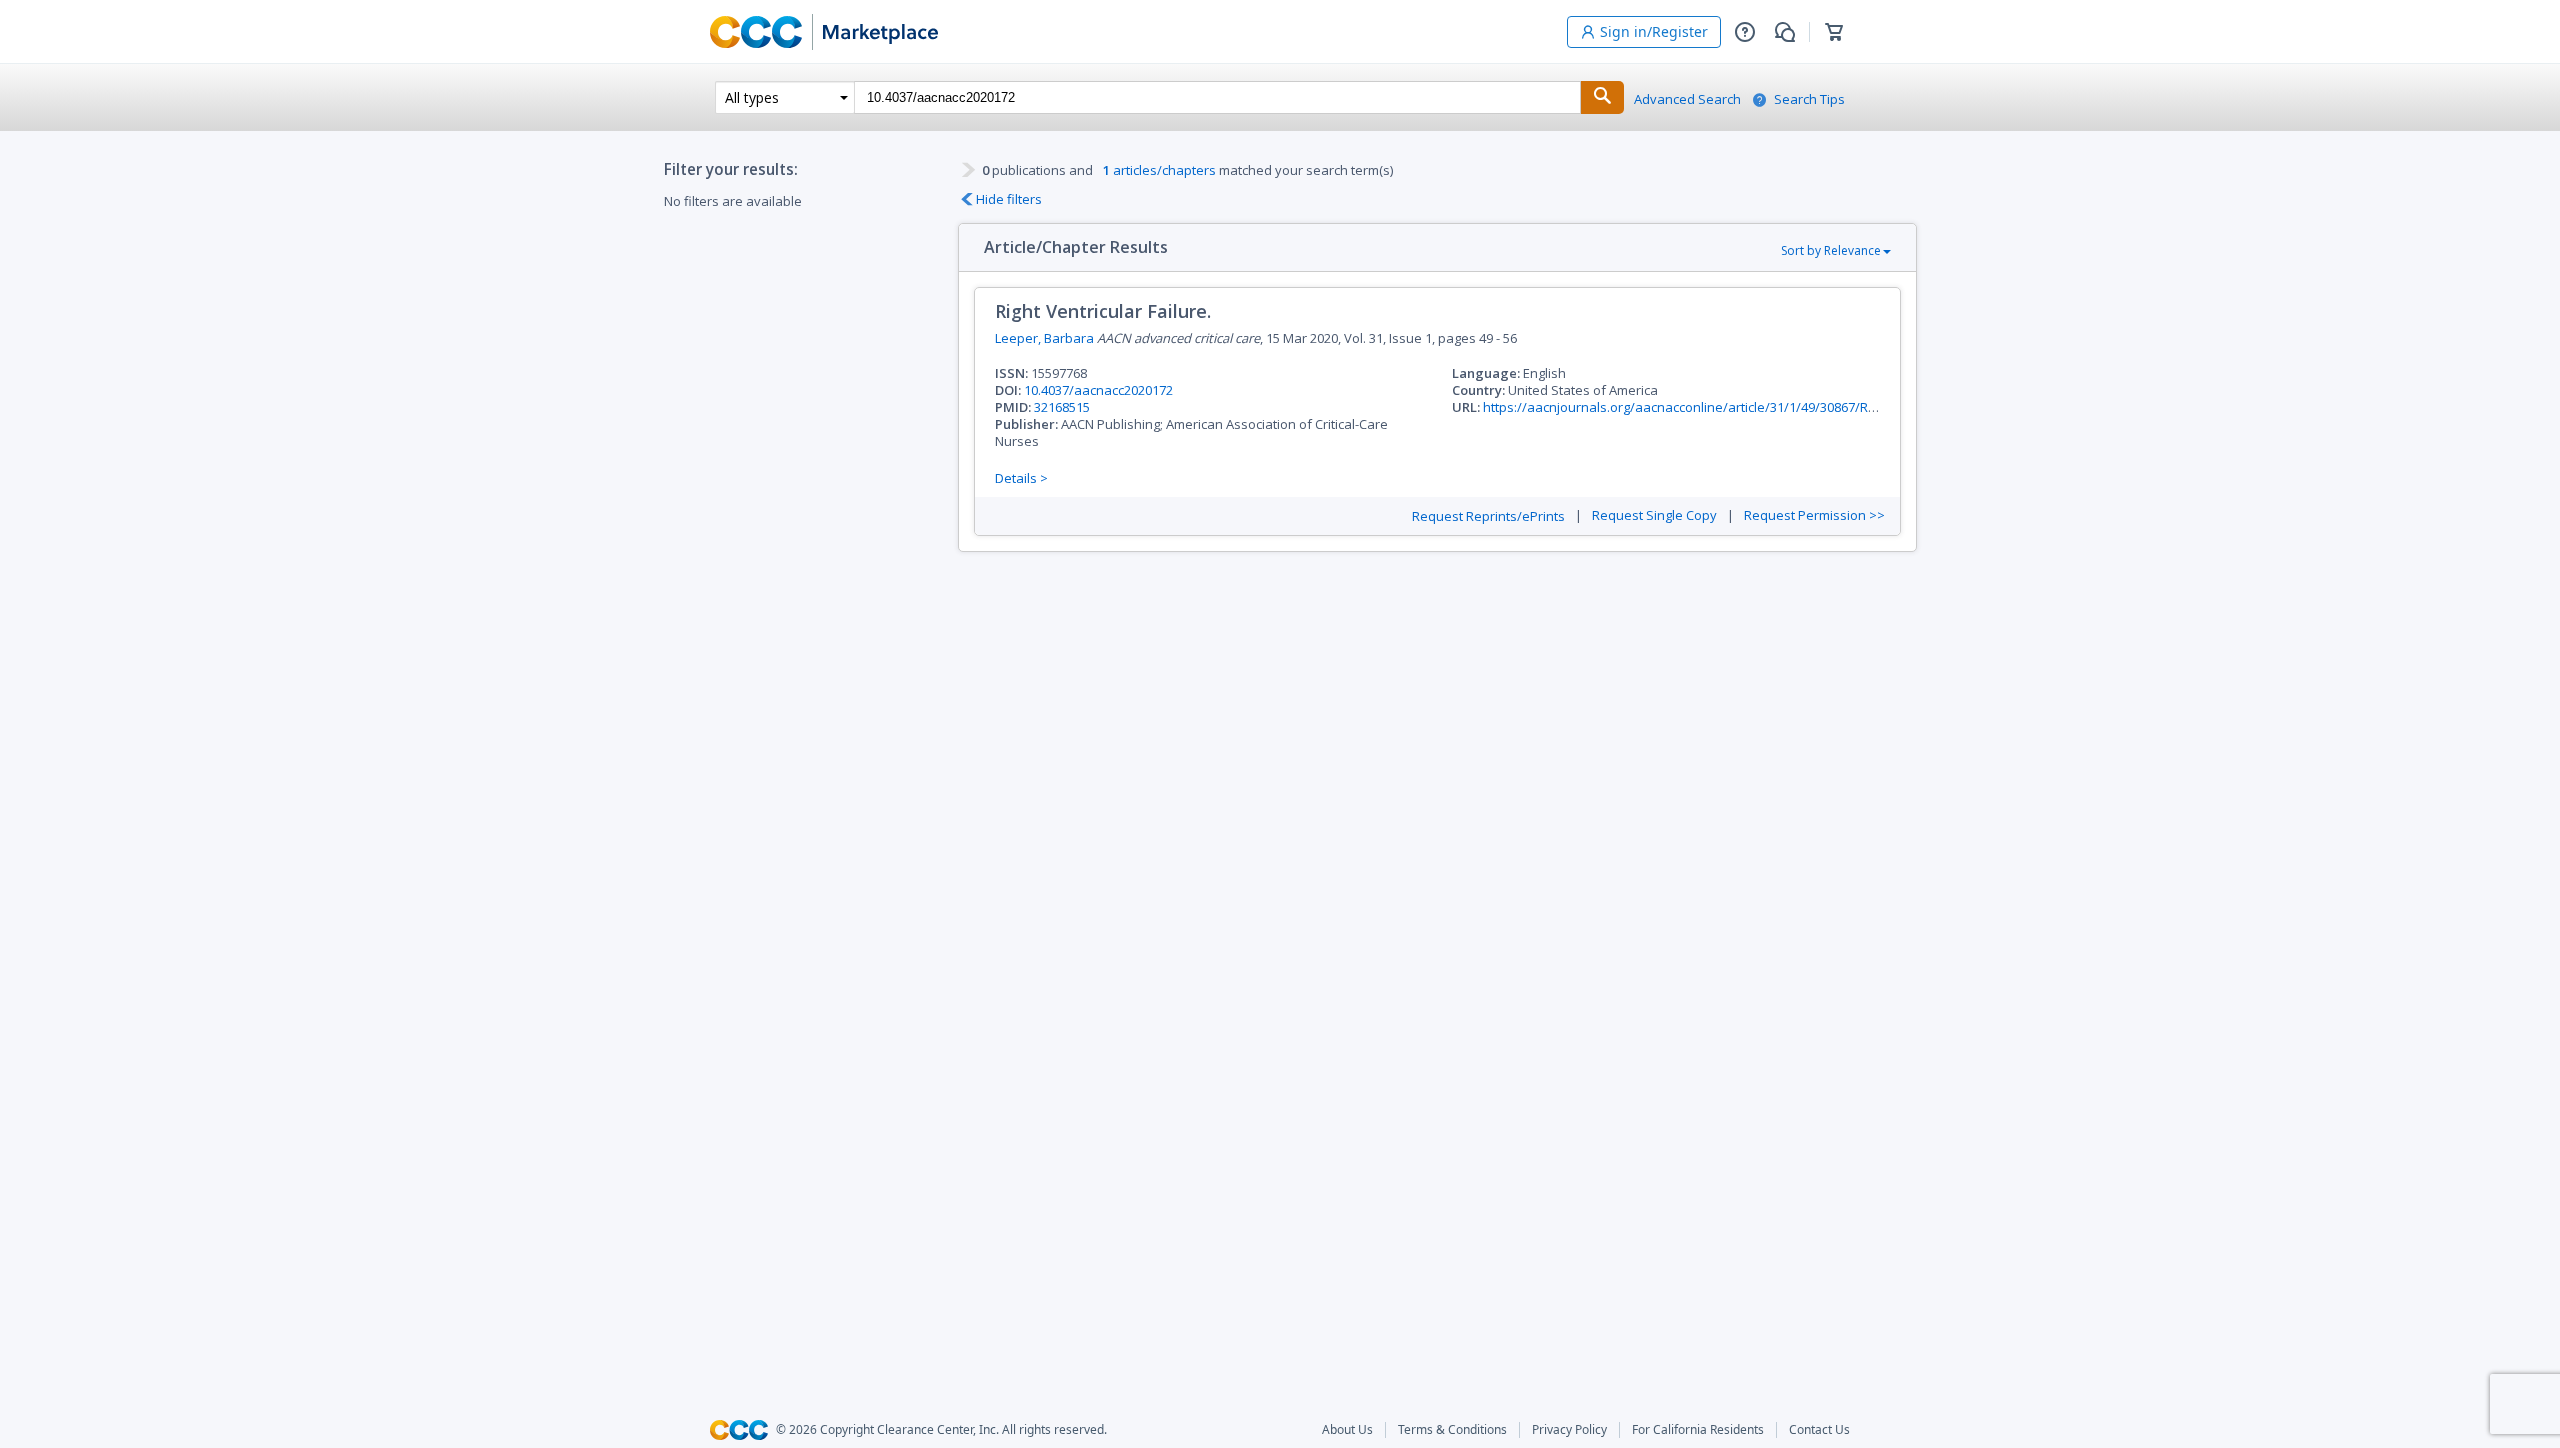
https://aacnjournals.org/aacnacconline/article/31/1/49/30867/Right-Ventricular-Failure (1744, 407)
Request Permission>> (1814, 515)
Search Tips (1809, 99)
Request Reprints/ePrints (1488, 516)
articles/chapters (1159, 170)
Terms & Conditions (1452, 1430)
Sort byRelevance (1831, 250)
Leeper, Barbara (1044, 338)
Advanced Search (1687, 99)
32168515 (1062, 407)
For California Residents (1698, 1430)
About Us (1347, 1430)
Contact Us (1819, 1430)
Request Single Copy (1654, 515)
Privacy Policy (1569, 1430)
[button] (1745, 32)
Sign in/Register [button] (1654, 31)
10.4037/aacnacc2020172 (1098, 390)
